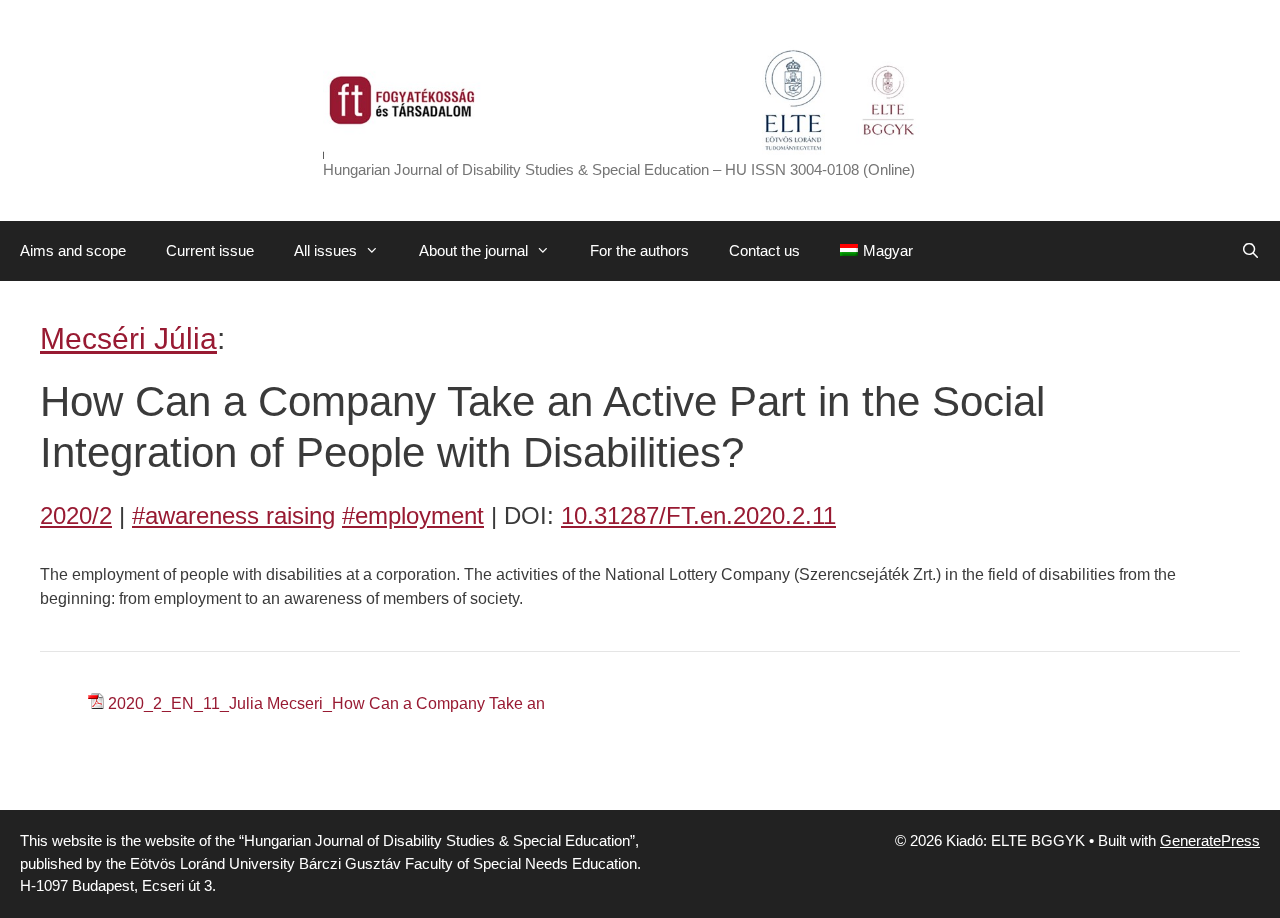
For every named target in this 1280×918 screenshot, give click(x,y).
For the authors (639, 250)
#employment (413, 515)
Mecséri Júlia (128, 338)
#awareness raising (233, 515)
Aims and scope (73, 250)
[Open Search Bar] (1250, 251)
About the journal (473, 250)
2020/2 (76, 515)
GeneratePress (1210, 840)
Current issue (210, 250)
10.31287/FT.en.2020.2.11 (698, 515)
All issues (325, 250)
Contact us (764, 250)
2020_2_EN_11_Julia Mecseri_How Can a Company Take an (326, 703)
